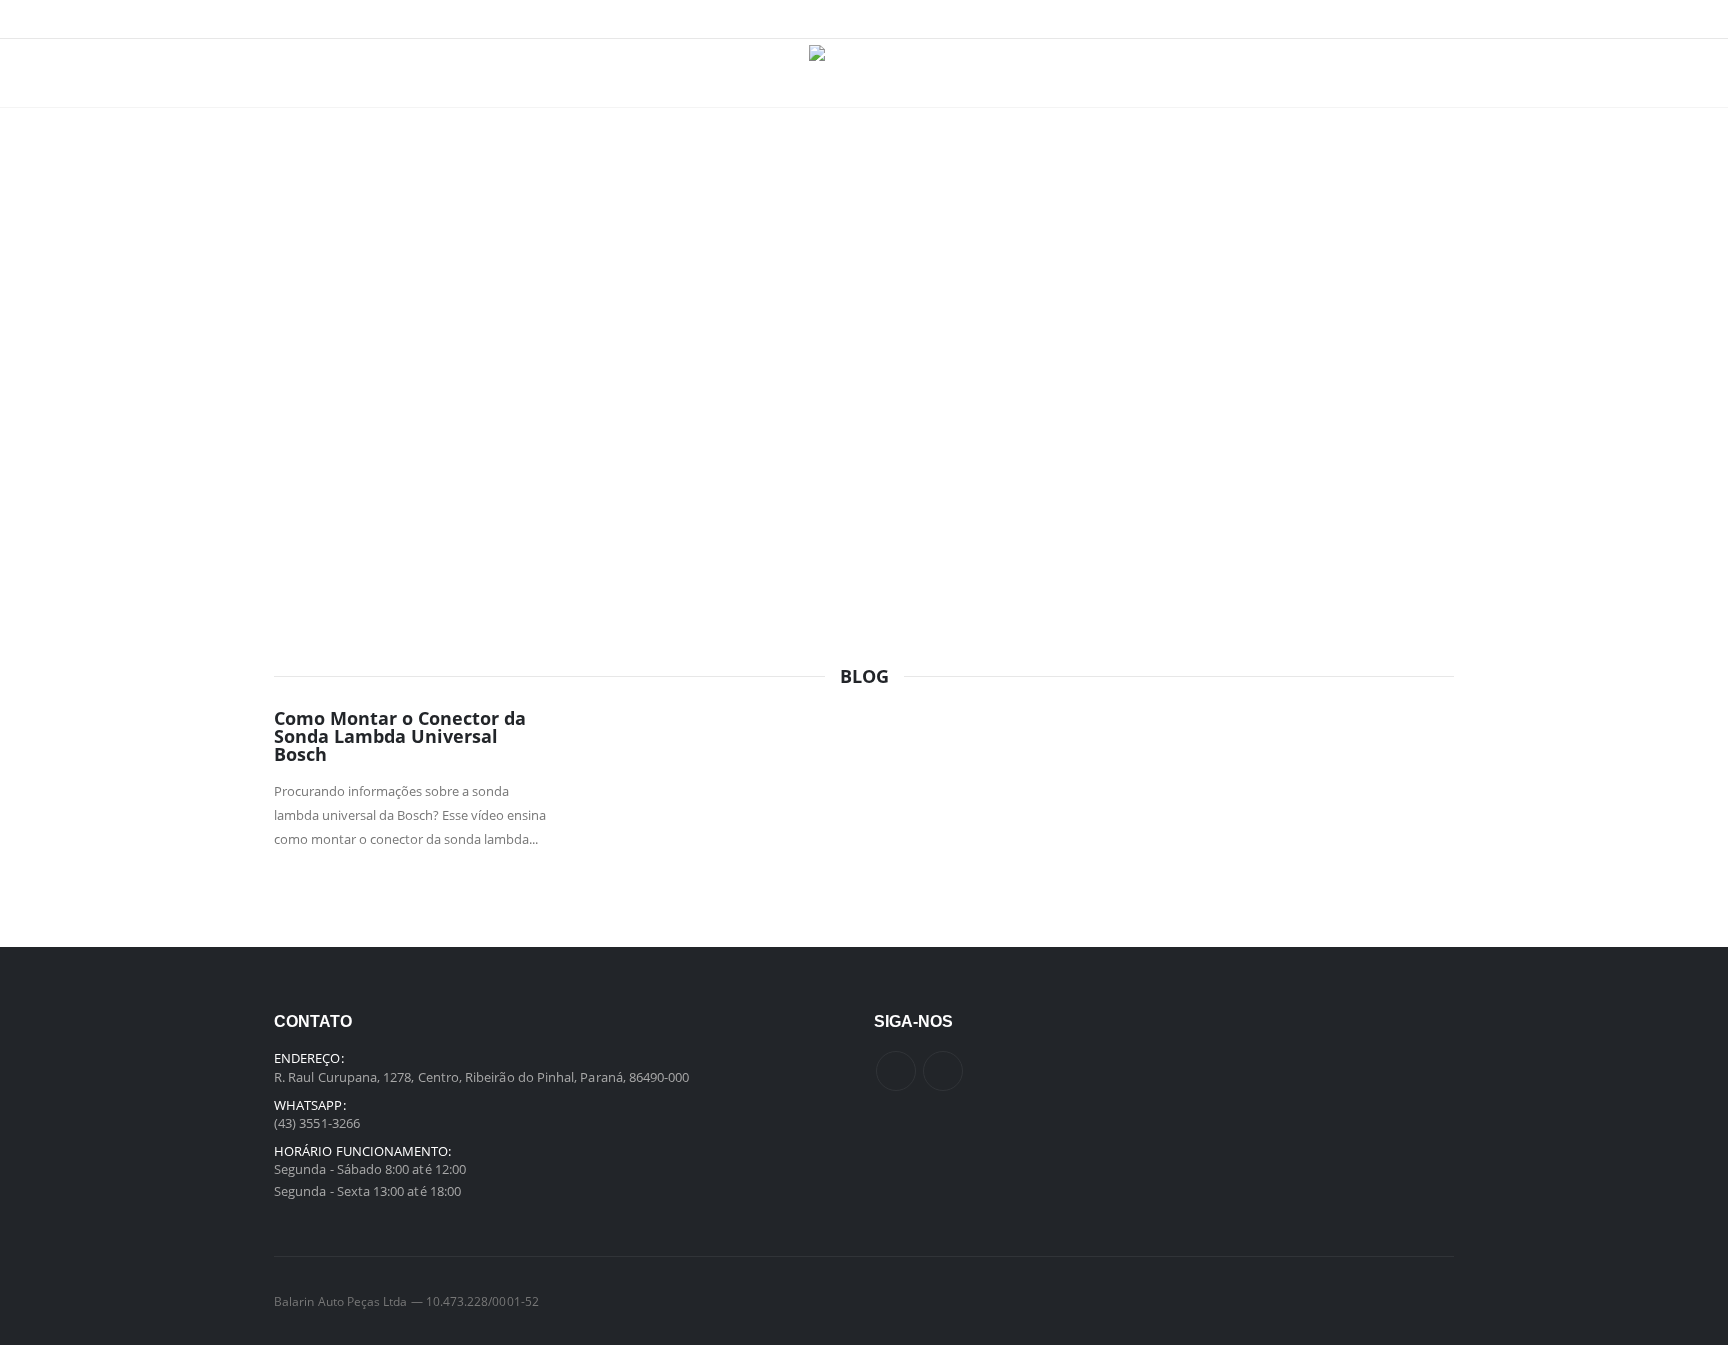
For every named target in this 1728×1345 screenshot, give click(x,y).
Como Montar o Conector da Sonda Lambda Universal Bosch (400, 736)
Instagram (943, 1071)
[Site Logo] (864, 73)
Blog (864, 676)
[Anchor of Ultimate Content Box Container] (864, 308)
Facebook (896, 1071)
